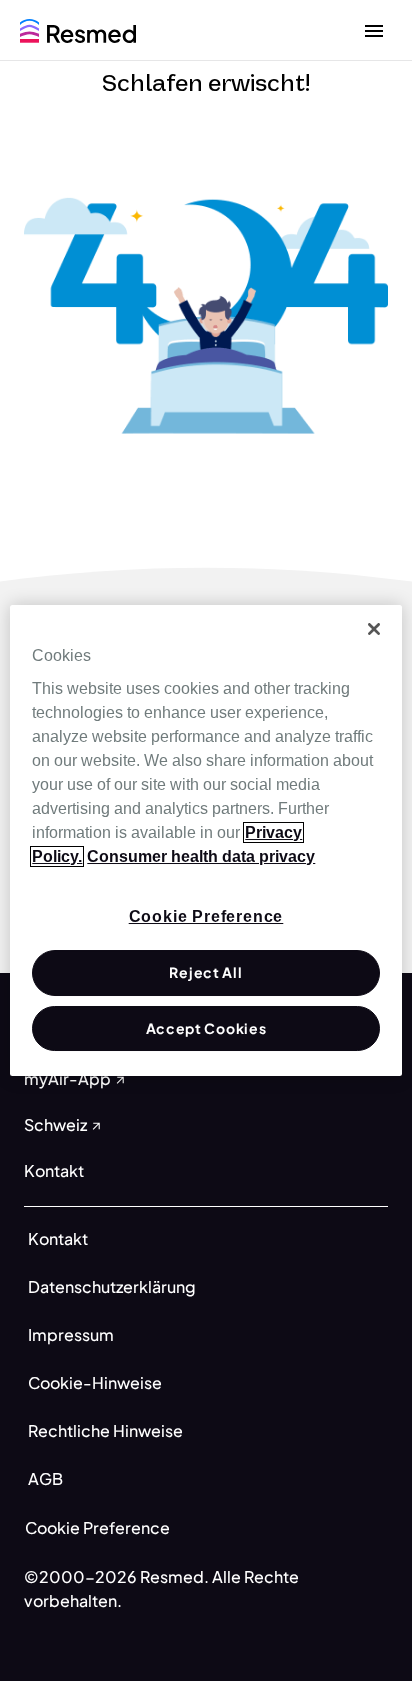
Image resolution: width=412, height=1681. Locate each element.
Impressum (71, 1334)
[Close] (374, 629)
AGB (45, 1478)
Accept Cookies (206, 1028)
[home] (78, 28)
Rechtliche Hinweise (105, 1430)
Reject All (205, 972)
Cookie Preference (97, 1527)
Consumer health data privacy (201, 856)
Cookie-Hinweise (95, 1382)
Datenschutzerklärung (112, 1286)
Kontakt (58, 1238)
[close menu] (374, 30)
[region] (205, 841)
